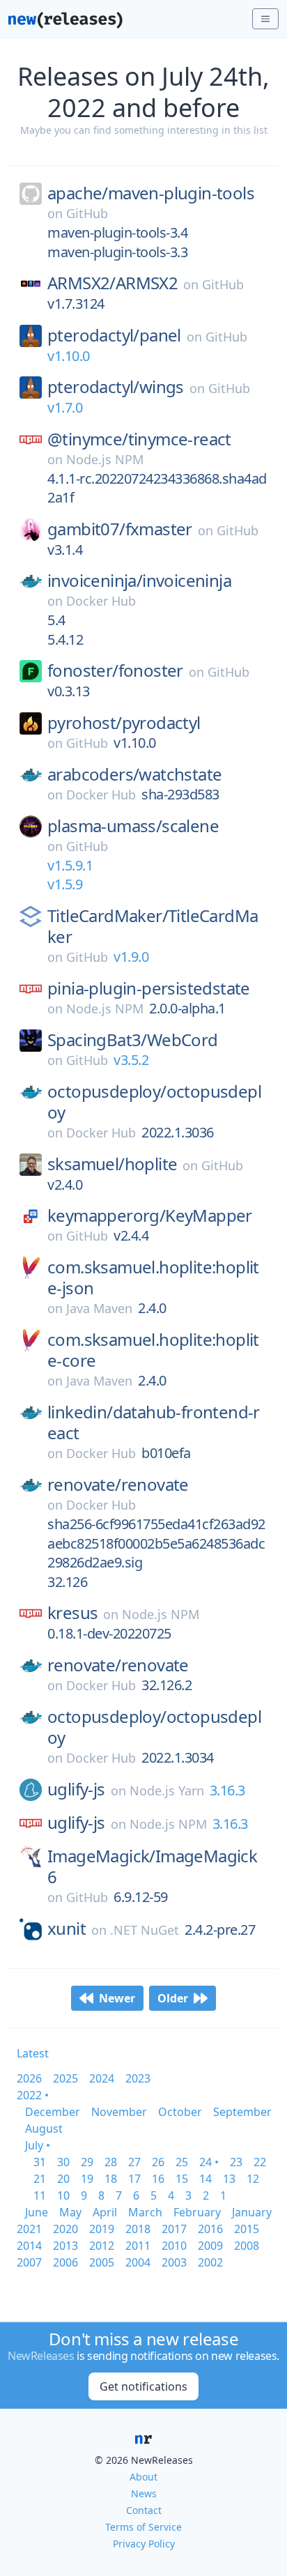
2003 (174, 2262)
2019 (102, 2229)
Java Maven (99, 1308)
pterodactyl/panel (114, 335)
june (37, 2212)
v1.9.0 (131, 957)
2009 (210, 2246)
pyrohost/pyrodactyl (124, 723)
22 (260, 2162)
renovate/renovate (118, 1485)
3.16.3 (227, 1790)
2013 (65, 2246)
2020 (65, 2229)
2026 (29, 2078)
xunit (67, 1929)
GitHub (87, 213)
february (197, 2212)
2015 (247, 2229)
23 (236, 2162)
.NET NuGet (145, 1930)
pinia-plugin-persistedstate (149, 988)
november (119, 2112)
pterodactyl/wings (116, 387)
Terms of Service (143, 2527)
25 (182, 2162)
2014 (29, 2246)
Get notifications (143, 2386)
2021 (29, 2229)
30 (63, 2162)
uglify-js (76, 1789)
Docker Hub (101, 601)
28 (111, 2162)
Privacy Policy (144, 2544)
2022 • (33, 2095)
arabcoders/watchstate (134, 774)
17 (134, 2179)
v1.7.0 (65, 407)
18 (111, 2179)
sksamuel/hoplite (112, 1164)
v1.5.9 (65, 884)
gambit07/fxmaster (120, 529)
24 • (209, 2162)
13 (229, 2179)
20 (63, 2179)
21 (40, 2179)
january (252, 2212)
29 (87, 2162)
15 (182, 2179)
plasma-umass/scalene (133, 826)
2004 (138, 2262)
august (44, 2129)
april (105, 2212)
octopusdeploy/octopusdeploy (154, 1102)
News (144, 2493)
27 (134, 2162)
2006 (65, 2262)
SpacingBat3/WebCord (133, 1040)
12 (253, 2179)
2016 (210, 2229)
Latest (33, 2053)
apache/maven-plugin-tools (151, 193)
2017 (174, 2229)
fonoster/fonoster (115, 670)
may (70, 2212)
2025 (65, 2078)
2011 (138, 2246)
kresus (72, 1613)
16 (158, 2179)
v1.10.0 (69, 356)
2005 (102, 2262)
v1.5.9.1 (70, 865)
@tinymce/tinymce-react (139, 439)
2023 (138, 2078)
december (53, 2112)
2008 (247, 2246)
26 (158, 2162)
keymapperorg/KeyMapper (150, 1216)
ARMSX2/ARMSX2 (113, 283)
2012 (102, 2246)
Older (173, 1998)
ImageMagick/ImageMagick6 (152, 1866)
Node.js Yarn (167, 1791)
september (242, 2112)
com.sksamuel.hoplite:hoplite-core (153, 1350)
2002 (210, 2262)
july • (38, 2145)
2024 (102, 2078)
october (180, 2112)
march (145, 2212)
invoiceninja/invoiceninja (139, 581)
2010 (174, 2246)
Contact (144, 2510)
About (143, 2477)
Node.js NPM (105, 459)
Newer (117, 1998)
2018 (138, 2229)
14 (205, 2179)
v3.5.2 (131, 1060)
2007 (29, 2262)
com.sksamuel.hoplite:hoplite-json (153, 1278)
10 (63, 2195)
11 (40, 2195)
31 (40, 2162)
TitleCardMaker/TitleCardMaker (153, 926)
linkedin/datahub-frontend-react (154, 1423)
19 (87, 2179)
